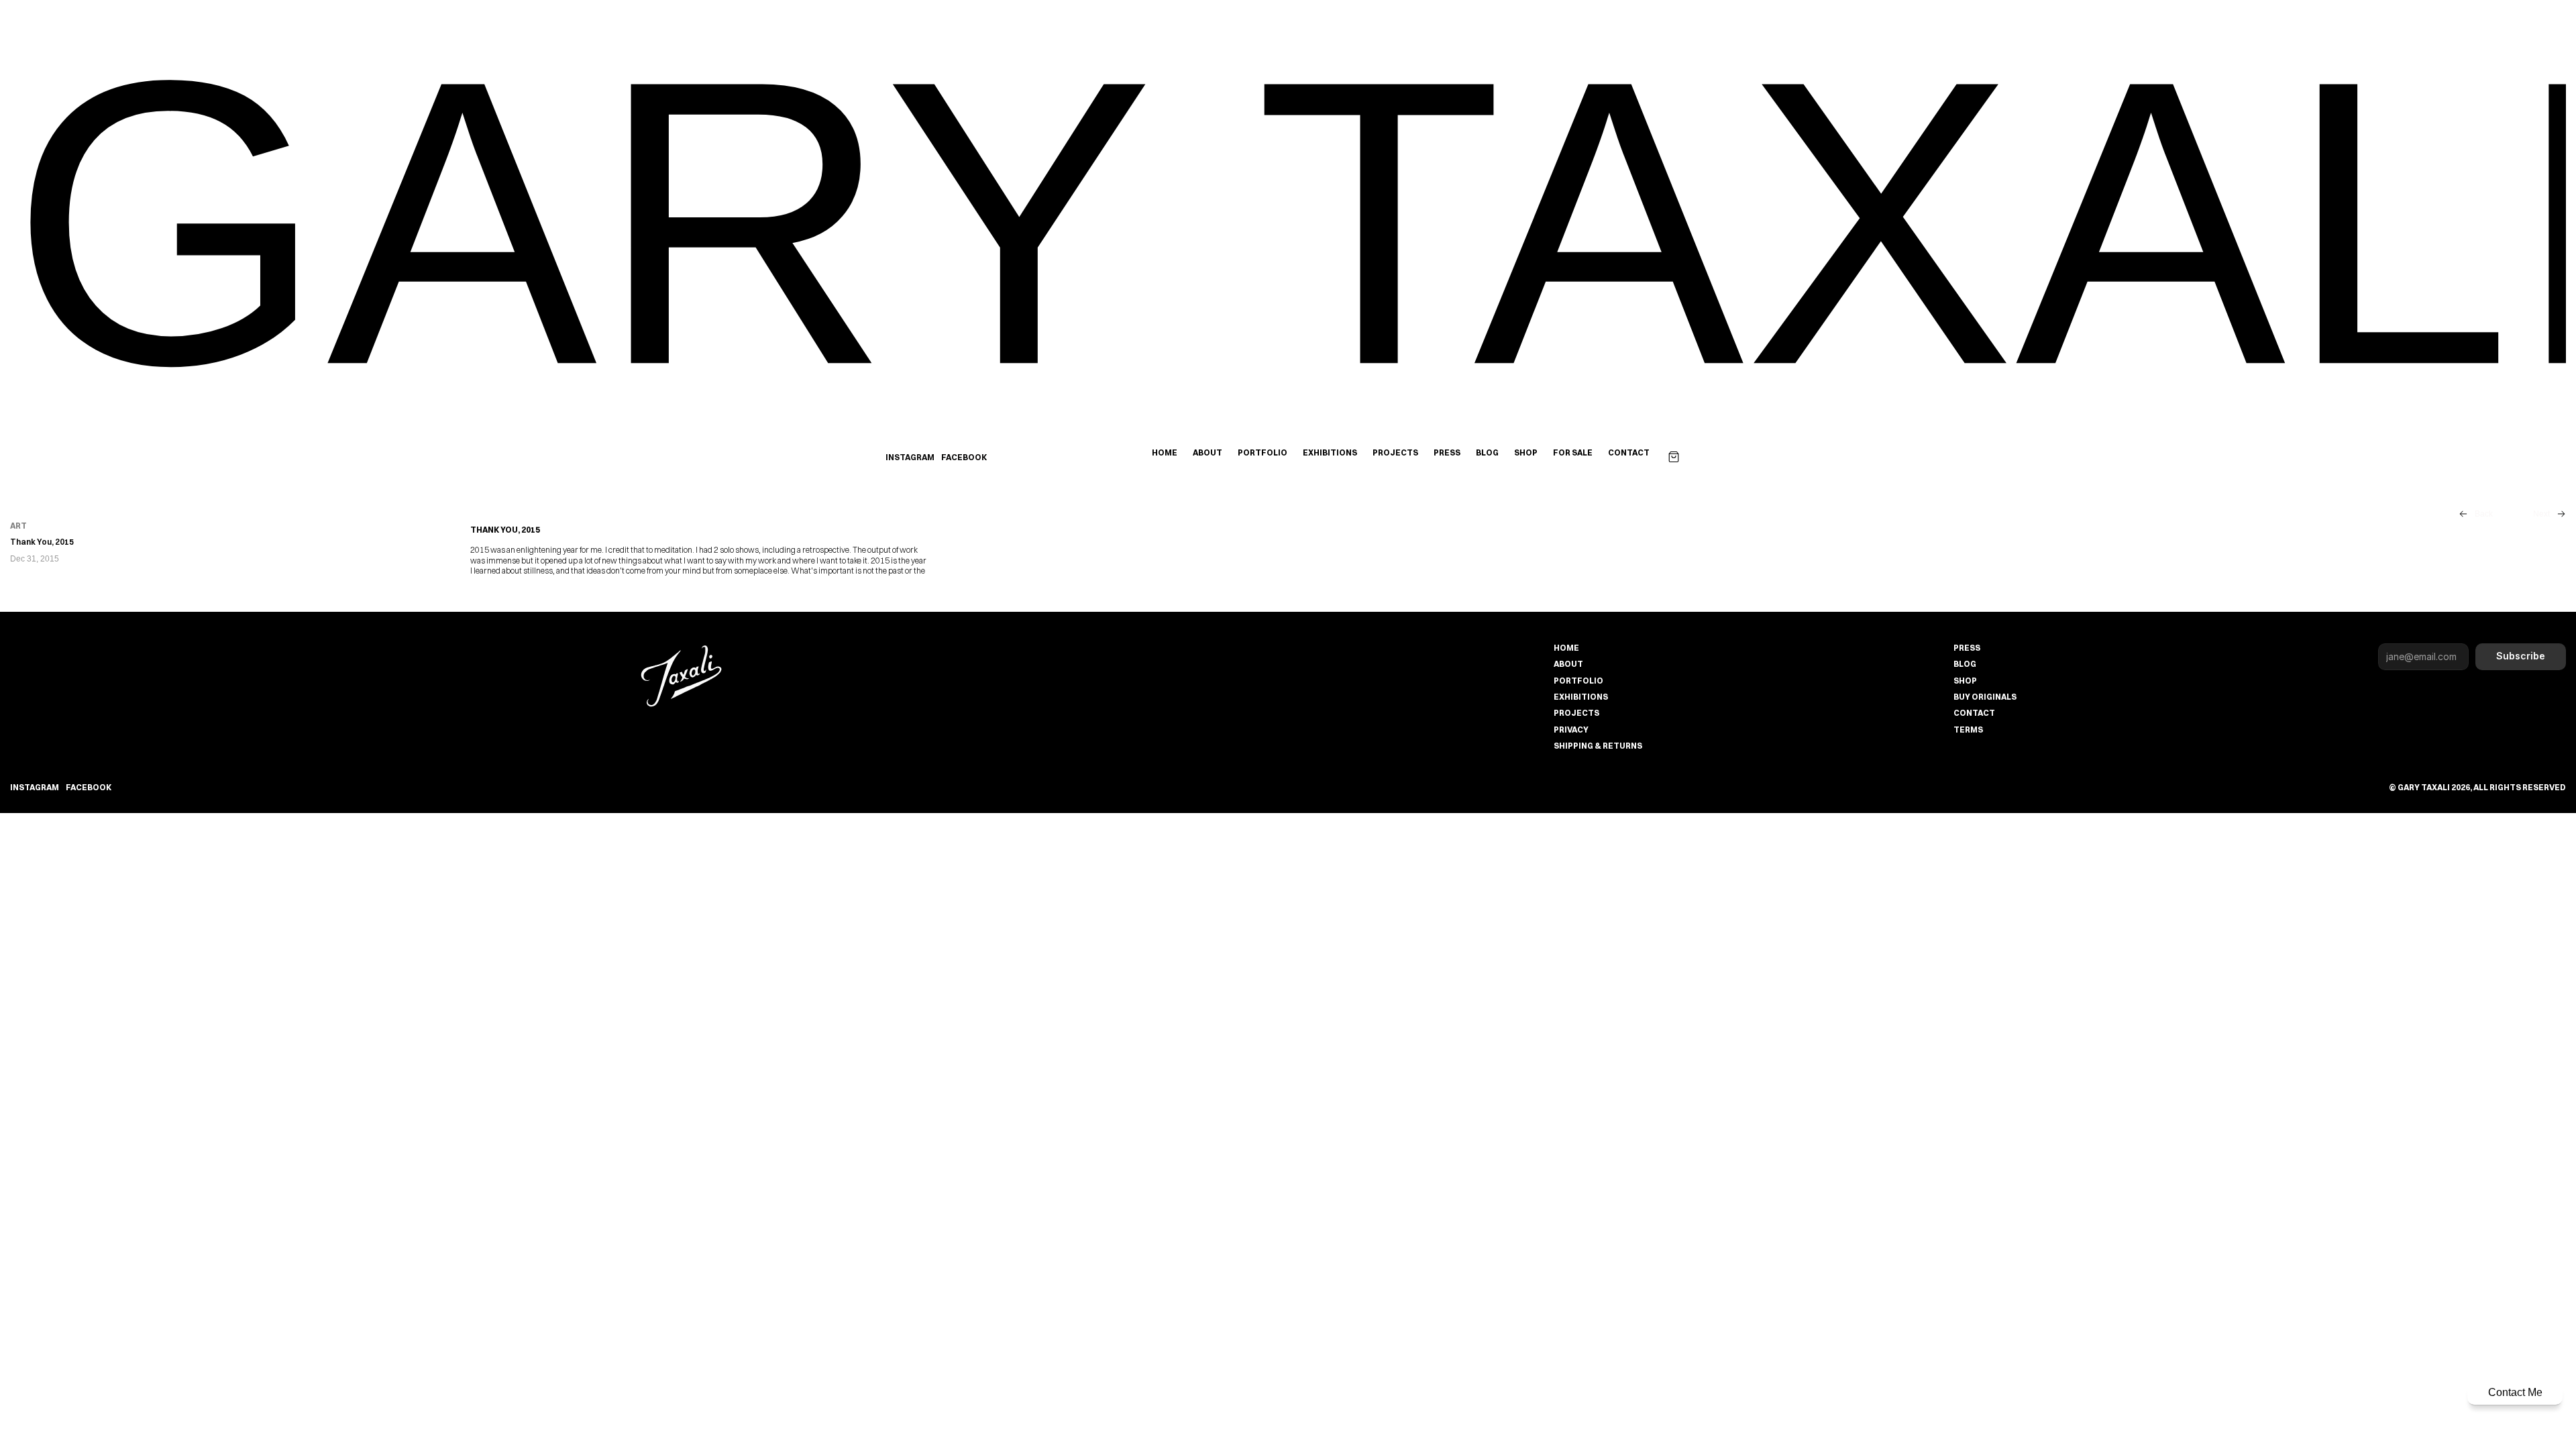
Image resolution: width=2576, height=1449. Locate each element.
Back (2484, 514)
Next (2541, 514)
